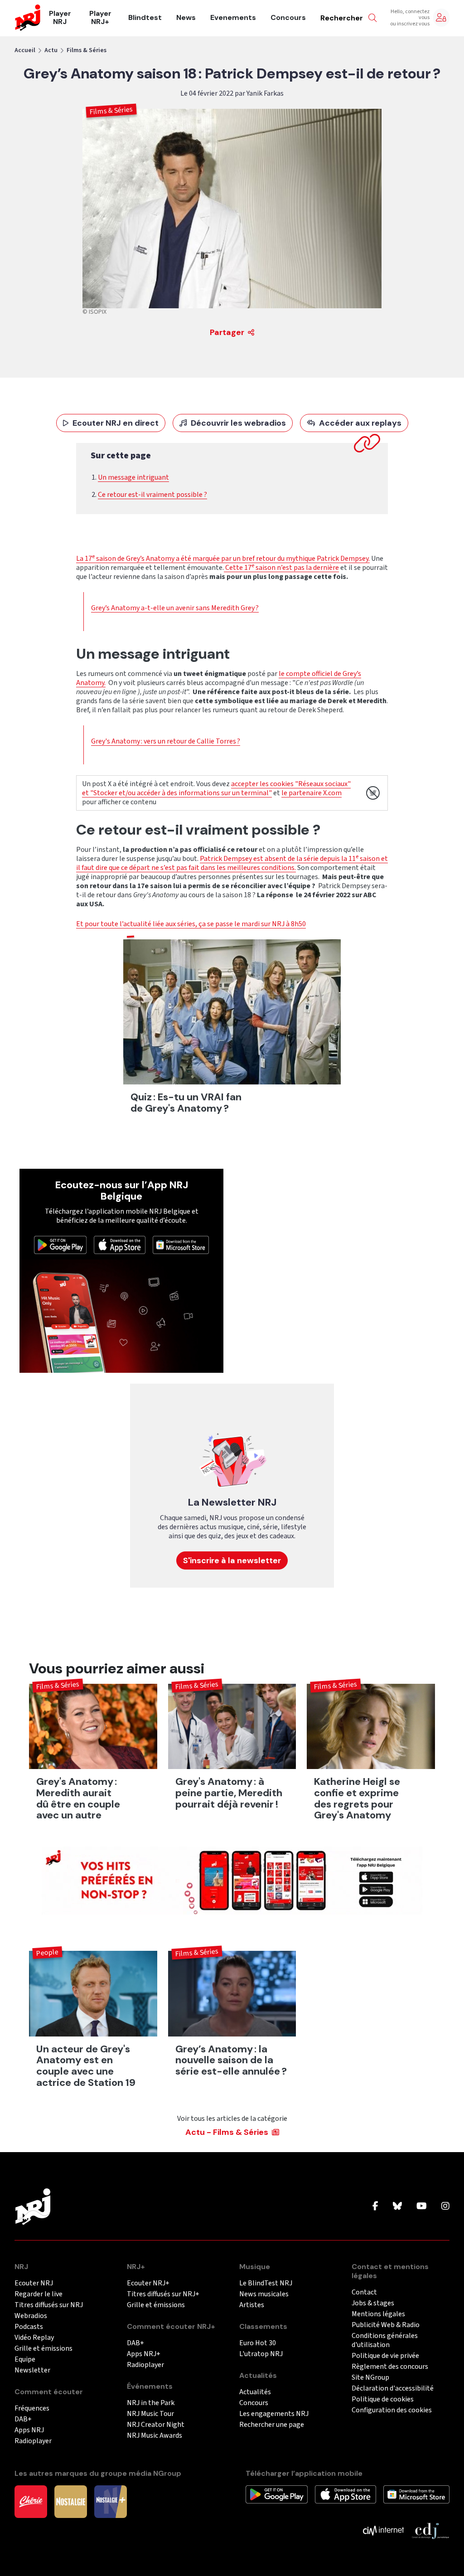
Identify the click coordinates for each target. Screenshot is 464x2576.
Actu (51, 50)
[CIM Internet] (383, 2530)
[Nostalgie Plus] (111, 2501)
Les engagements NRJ (274, 2414)
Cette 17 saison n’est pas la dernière (281, 568)
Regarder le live (39, 2294)
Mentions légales (378, 2314)
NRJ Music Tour (150, 2414)
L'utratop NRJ (261, 2354)
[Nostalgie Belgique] (71, 2501)
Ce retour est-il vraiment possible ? (152, 495)
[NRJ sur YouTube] (422, 2207)
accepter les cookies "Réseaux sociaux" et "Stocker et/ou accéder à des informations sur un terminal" (216, 788)
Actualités (255, 2392)
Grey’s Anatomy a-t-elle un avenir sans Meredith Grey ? (175, 608)
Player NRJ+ (100, 18)
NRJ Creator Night (156, 2425)
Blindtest (145, 18)
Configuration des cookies (392, 2410)
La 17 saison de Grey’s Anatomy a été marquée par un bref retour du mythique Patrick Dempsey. (223, 559)
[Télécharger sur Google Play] (60, 1244)
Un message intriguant (133, 477)
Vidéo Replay (34, 2338)
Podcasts (29, 2327)
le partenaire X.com (312, 793)
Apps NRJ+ (144, 2354)
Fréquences (32, 2408)
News (186, 18)
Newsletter (32, 2370)
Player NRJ (60, 18)
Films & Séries (87, 50)
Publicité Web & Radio (386, 2325)
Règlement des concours (390, 2367)
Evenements (233, 18)
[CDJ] (430, 2530)
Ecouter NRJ (34, 2283)
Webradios (31, 2316)
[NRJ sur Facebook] (375, 2207)
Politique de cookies (383, 2399)
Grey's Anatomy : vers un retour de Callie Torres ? (166, 741)
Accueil (25, 50)
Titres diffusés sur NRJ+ (163, 2294)
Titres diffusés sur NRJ (49, 2305)
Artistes (252, 2305)
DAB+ (23, 2419)
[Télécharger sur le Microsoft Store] (181, 1244)
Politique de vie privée (385, 2356)
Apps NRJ (29, 2430)
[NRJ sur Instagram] (445, 2207)
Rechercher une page (272, 2425)
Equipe (25, 2360)
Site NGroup (370, 2378)
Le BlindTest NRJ (266, 2283)
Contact (364, 2292)
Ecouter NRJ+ (148, 2283)
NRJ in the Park (151, 2403)
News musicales (264, 2294)
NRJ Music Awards (155, 2436)
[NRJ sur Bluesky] (397, 2207)
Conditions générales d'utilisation (385, 2340)
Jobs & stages (373, 2303)
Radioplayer (33, 2441)
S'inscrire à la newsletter (232, 1560)
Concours (288, 18)
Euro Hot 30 (258, 2343)
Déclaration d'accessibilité (393, 2389)
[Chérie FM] (31, 2501)
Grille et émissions (43, 2349)
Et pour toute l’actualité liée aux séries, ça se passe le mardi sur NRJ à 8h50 (191, 924)
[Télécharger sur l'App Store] (120, 1244)
